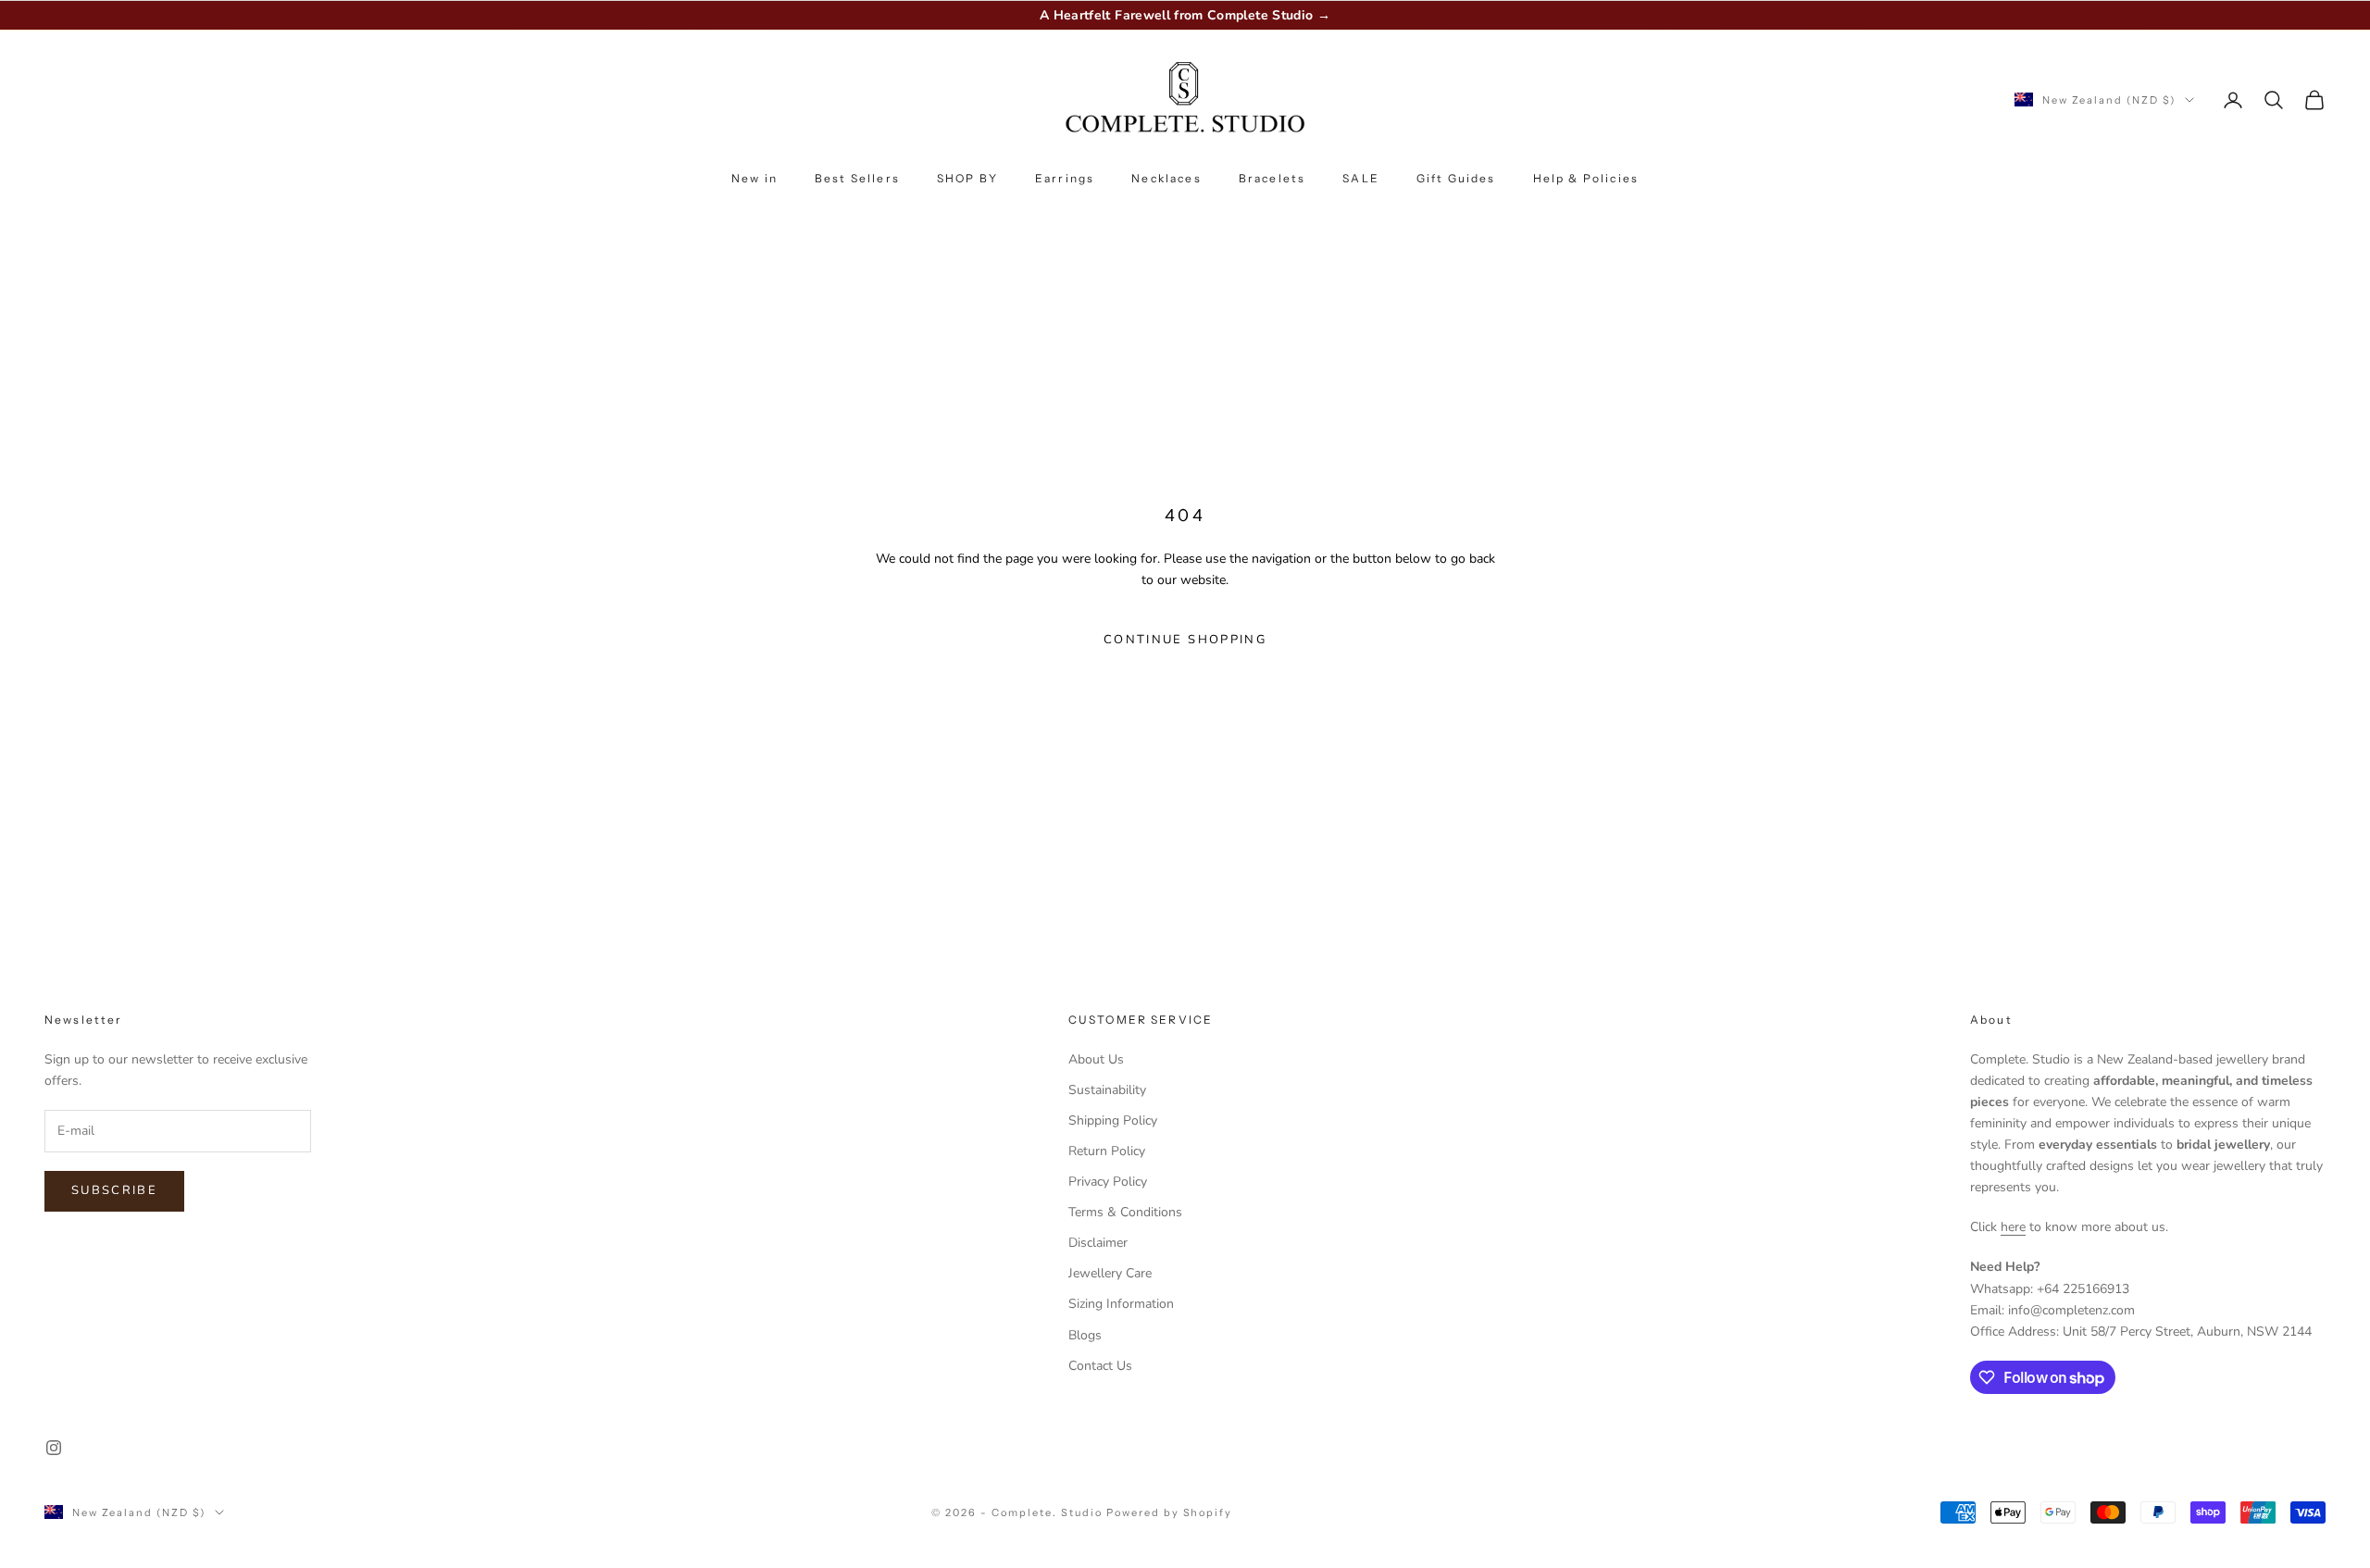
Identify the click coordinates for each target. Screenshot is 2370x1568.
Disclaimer (1098, 1243)
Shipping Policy (1113, 1120)
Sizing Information (1121, 1304)
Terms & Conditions (1125, 1212)
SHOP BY (967, 178)
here (2013, 1227)
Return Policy (1107, 1151)
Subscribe (114, 1190)
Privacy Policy (1108, 1182)
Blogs (1085, 1335)
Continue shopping (1185, 640)
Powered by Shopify (1170, 1512)
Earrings (1065, 178)
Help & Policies (1586, 178)
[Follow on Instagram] (54, 1448)
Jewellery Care (1110, 1273)
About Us (1096, 1059)
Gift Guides (1456, 178)
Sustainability (1107, 1090)
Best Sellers (857, 178)
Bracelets (1272, 178)
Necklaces (1166, 178)
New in (755, 178)
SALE (1361, 178)
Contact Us (1100, 1366)
